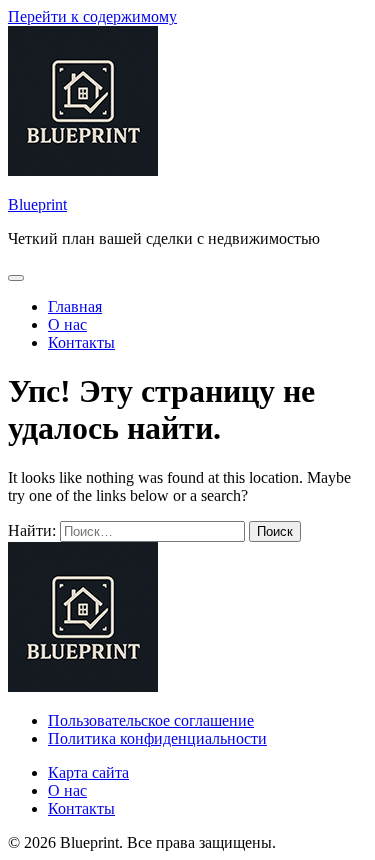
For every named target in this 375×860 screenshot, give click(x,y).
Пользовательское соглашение (151, 720)
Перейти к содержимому (92, 16)
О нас (67, 324)
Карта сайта (88, 772)
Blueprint (37, 204)
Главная (75, 306)
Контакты (81, 342)
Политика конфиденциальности (157, 738)
